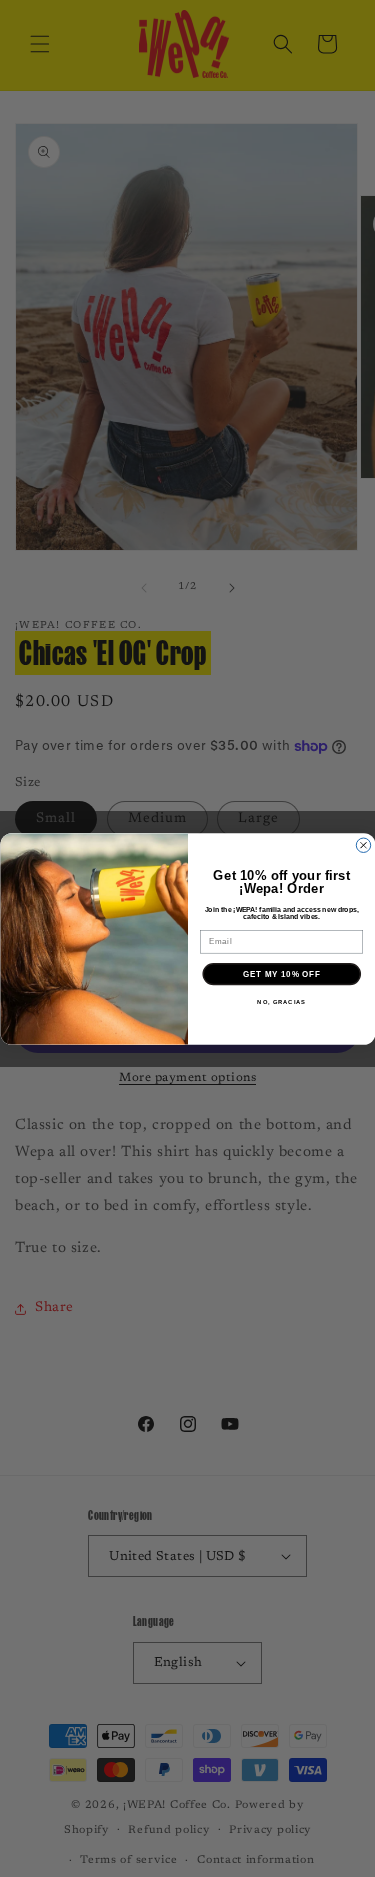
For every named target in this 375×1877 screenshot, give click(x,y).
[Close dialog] (363, 845)
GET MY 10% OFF (281, 973)
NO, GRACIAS (281, 1001)
